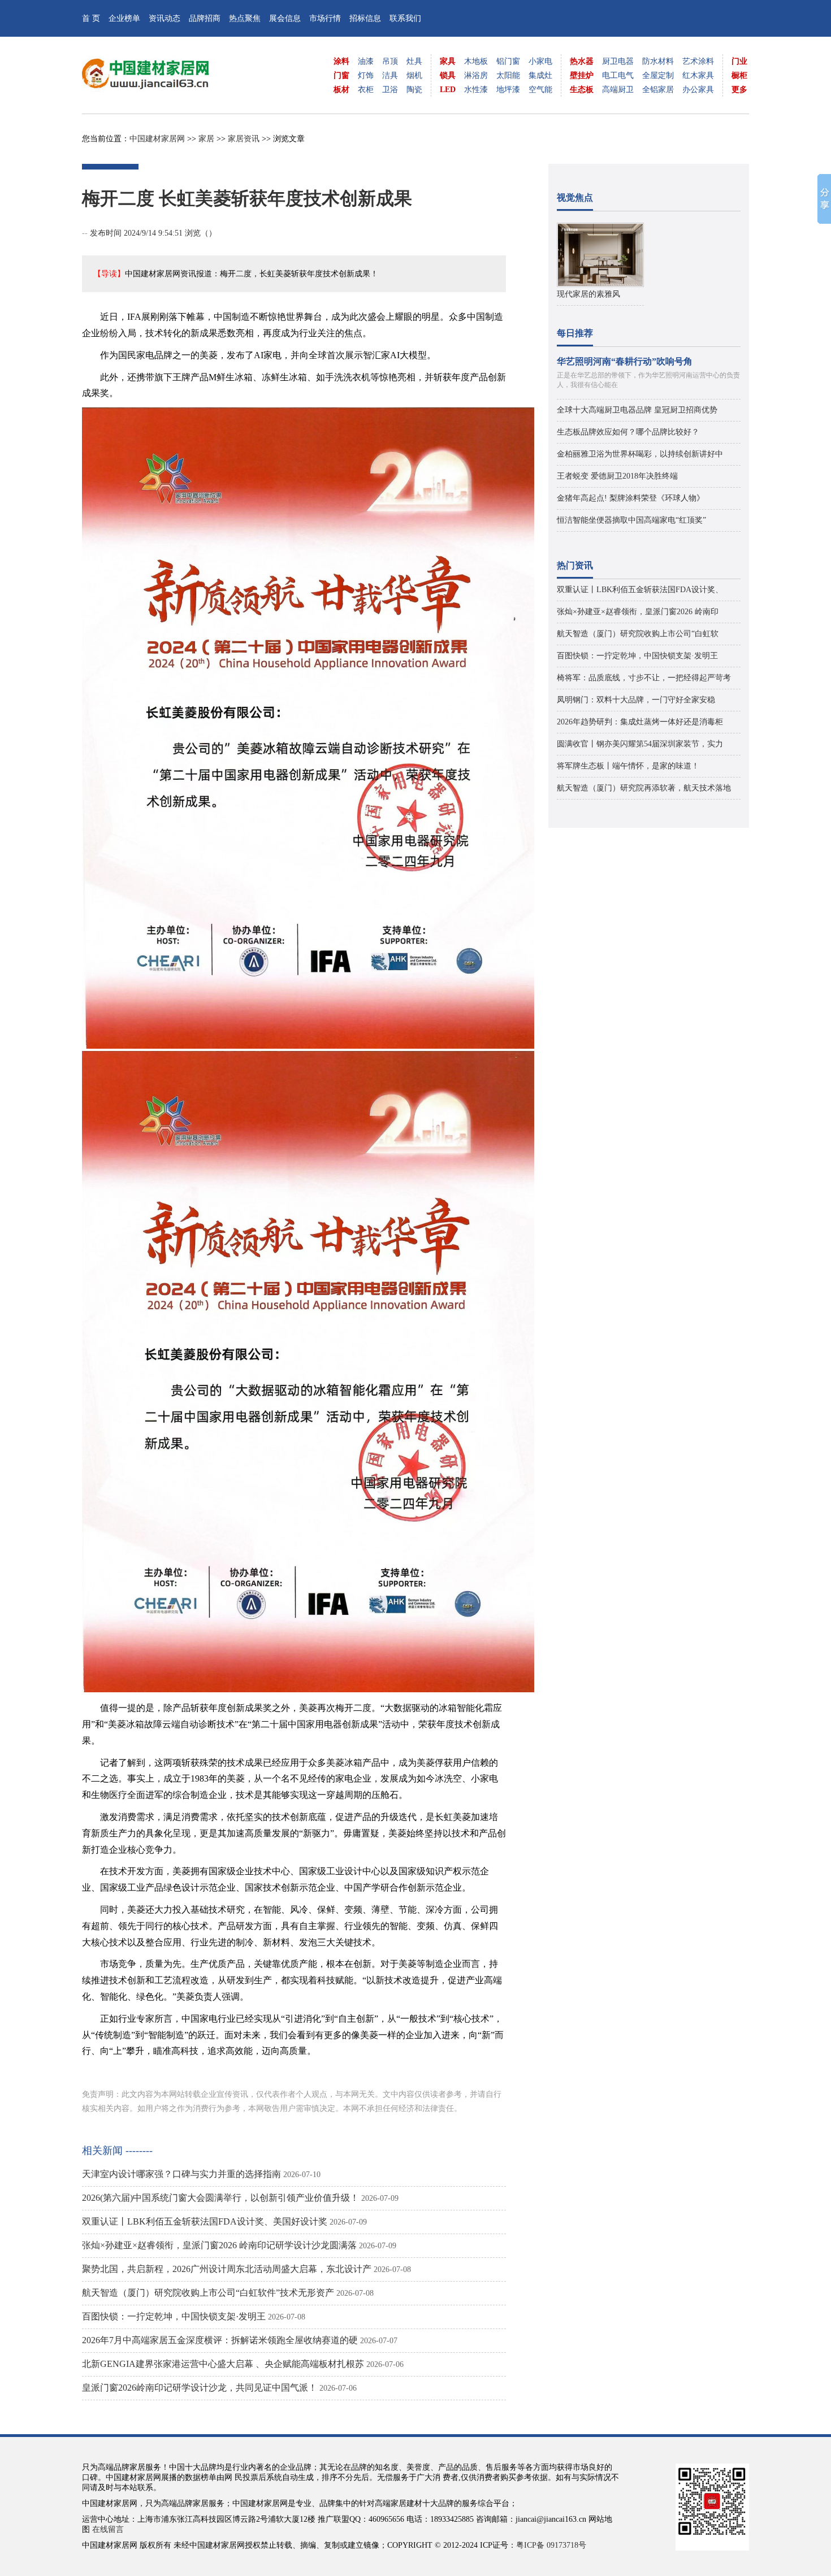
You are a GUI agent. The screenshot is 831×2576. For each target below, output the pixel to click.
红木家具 (698, 75)
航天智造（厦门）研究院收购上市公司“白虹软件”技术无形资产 (208, 2293)
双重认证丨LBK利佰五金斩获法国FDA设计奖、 (640, 590)
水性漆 (476, 90)
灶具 (414, 61)
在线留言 (108, 2529)
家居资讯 (244, 139)
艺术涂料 (698, 61)
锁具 (448, 75)
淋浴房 (476, 75)
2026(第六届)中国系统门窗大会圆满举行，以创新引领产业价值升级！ (220, 2198)
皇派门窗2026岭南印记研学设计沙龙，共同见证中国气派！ (200, 2388)
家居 (206, 139)
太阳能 (508, 75)
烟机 (414, 75)
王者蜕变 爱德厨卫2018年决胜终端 (617, 476)
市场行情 (325, 18)
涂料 (341, 61)
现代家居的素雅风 (588, 294)
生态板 (582, 90)
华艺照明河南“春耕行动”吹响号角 (625, 361)
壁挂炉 (582, 75)
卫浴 (390, 90)
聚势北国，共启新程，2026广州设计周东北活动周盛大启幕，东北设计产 (227, 2269)
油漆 (366, 61)
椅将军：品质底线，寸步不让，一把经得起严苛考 (644, 678)
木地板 (476, 61)
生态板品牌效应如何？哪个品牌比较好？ (628, 432)
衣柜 (366, 90)
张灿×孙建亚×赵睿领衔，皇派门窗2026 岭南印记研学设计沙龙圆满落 (219, 2245)
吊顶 (390, 61)
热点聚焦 (245, 18)
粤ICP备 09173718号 (551, 2545)
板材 (341, 90)
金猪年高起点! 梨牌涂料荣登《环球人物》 (631, 498)
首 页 (91, 18)
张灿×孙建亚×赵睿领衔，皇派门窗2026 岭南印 (638, 612)
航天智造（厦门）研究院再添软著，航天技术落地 (644, 788)
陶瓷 (414, 90)
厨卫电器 (618, 61)
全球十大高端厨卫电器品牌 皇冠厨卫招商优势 (637, 410)
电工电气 (618, 75)
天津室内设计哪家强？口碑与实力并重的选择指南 (181, 2174)
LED (448, 90)
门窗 (341, 75)
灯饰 (366, 75)
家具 (448, 61)
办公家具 (698, 90)
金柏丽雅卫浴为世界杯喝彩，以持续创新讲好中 (640, 454)
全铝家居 (658, 90)
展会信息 (285, 18)
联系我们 (405, 18)
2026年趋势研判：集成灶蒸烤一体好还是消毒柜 (640, 722)
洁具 (390, 75)
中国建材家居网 (157, 139)
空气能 (540, 90)
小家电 (540, 61)
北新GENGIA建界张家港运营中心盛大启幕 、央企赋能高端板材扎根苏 (223, 2364)
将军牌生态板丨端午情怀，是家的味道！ (628, 766)
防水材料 (658, 61)
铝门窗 (508, 61)
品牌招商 (205, 18)
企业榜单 (124, 18)
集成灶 (540, 75)
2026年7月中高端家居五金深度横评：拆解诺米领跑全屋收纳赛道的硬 (220, 2340)
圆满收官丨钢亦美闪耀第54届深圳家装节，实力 (640, 744)
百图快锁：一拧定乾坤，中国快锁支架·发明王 (174, 2316)
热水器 (582, 61)
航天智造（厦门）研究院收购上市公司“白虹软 (638, 634)
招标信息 (365, 18)
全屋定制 (658, 75)
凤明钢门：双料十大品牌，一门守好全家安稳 (636, 700)
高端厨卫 (618, 90)
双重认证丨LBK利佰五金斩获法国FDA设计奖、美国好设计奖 (205, 2221)
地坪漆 (508, 90)
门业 (739, 61)
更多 (739, 90)
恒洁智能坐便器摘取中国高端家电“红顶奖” (631, 520)
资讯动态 (165, 18)
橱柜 (739, 75)
